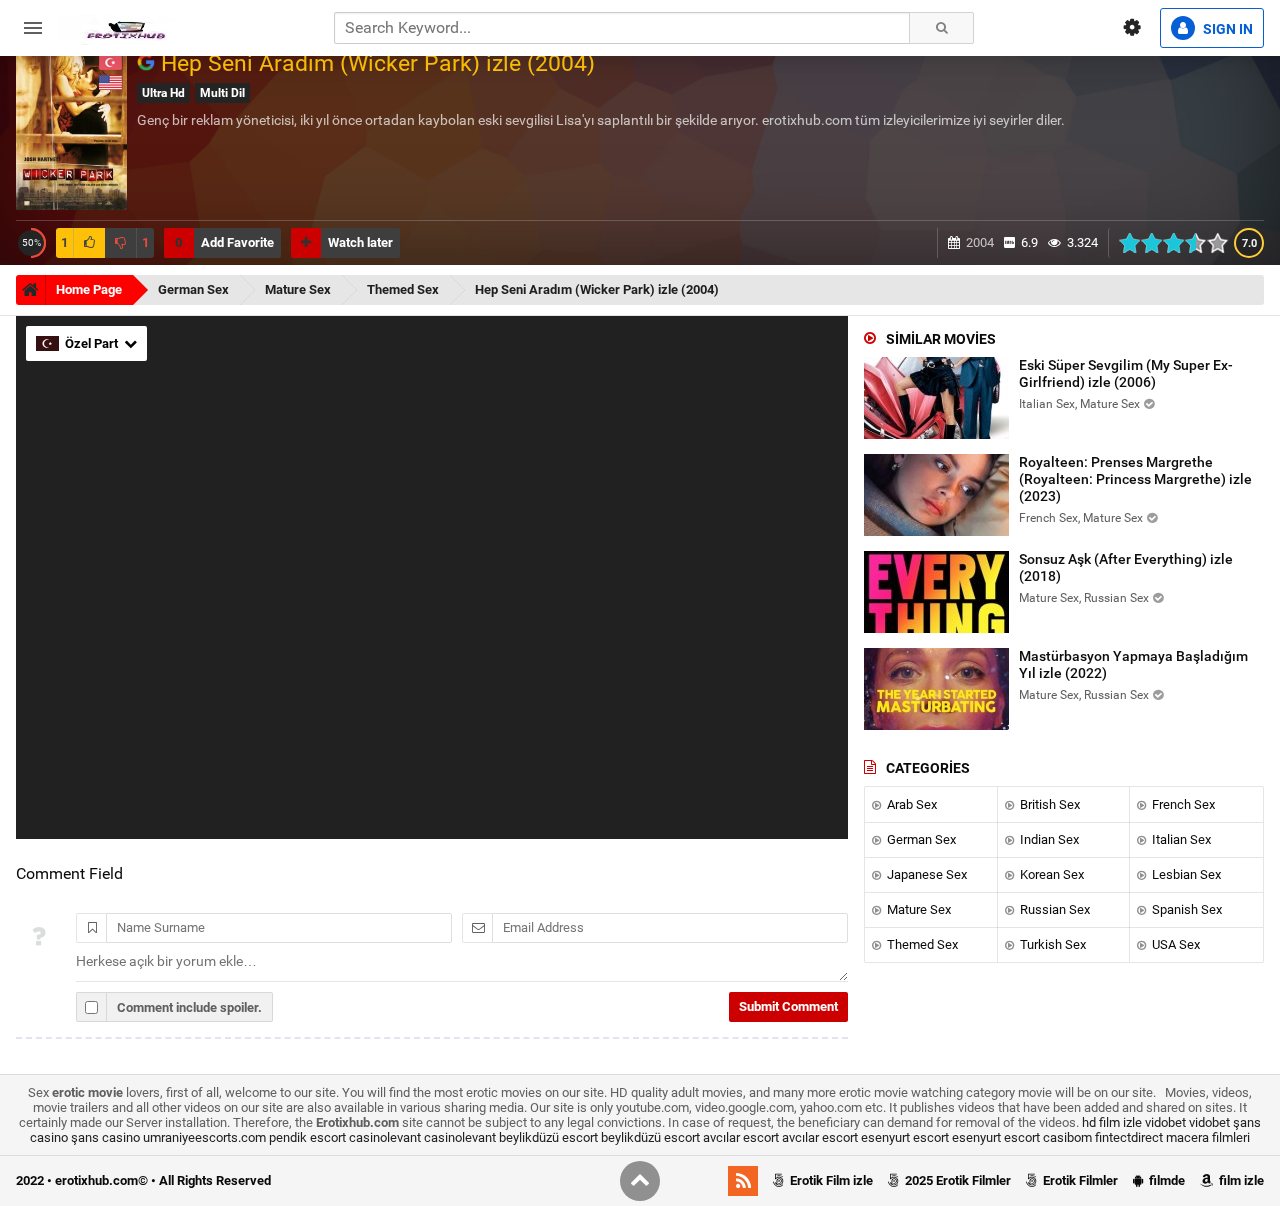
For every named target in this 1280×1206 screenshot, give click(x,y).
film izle (1240, 1180)
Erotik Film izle (830, 1180)
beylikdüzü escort (548, 1137)
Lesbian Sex (1185, 874)
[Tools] (1132, 28)
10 (1223, 243)
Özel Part (93, 343)
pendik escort (307, 1137)
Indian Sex (1048, 839)
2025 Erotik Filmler (956, 1180)
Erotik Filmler (1079, 1180)
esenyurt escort (905, 1137)
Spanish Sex (1185, 909)
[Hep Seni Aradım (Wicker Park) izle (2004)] (149, 63)
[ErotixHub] (126, 28)
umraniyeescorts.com (204, 1137)
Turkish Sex (1051, 944)
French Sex (1182, 804)
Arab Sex (910, 804)
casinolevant (385, 1137)
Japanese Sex (925, 874)
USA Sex (1174, 944)
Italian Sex (1180, 839)
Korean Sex (1050, 874)
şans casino (105, 1137)
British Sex (1048, 804)
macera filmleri (1208, 1137)
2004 (980, 242)
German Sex (920, 839)
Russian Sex (1053, 909)
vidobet (1165, 1122)
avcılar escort (741, 1137)
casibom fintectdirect (1103, 1137)
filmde (1165, 1180)
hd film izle (1112, 1122)
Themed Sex (921, 944)
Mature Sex (917, 909)
